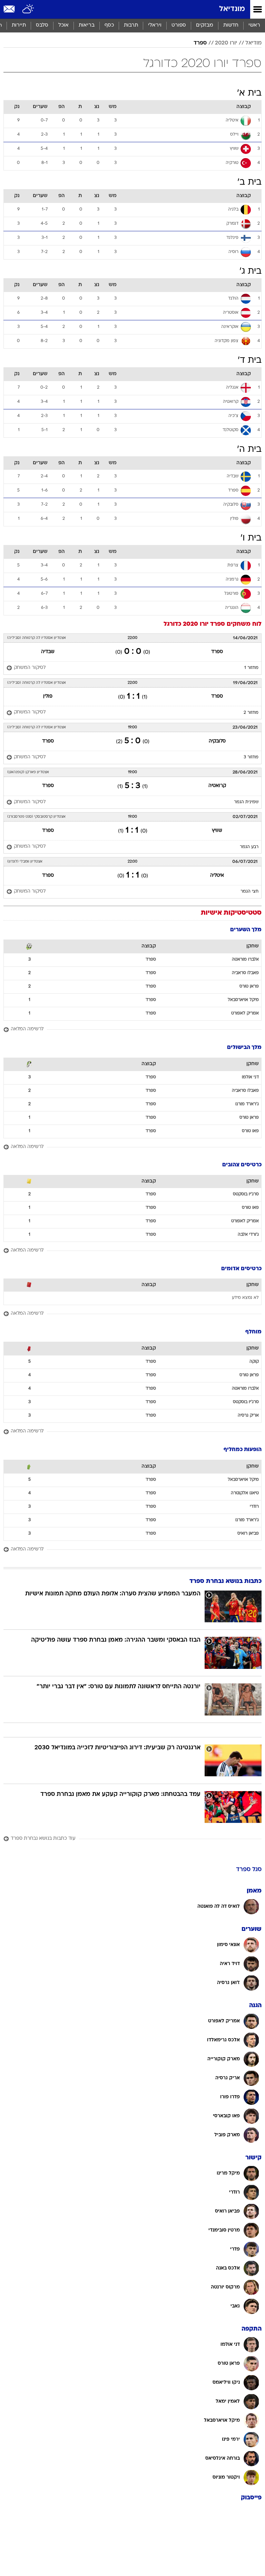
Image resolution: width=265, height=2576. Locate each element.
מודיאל (253, 43)
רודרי (254, 1507)
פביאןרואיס (248, 1534)
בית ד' (250, 361)
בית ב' (249, 182)
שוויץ (217, 831)
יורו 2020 (226, 43)
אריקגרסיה (248, 1416)
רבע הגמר (249, 847)
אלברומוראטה (245, 960)
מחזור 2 (251, 713)
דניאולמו (250, 1077)
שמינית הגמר (246, 802)
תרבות (131, 25)
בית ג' (251, 271)
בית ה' (249, 450)
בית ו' (251, 538)
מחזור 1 (251, 668)
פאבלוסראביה (245, 973)
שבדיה (48, 652)
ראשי (254, 25)
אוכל (63, 25)
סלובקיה (217, 741)
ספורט (179, 25)
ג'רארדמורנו (247, 1104)
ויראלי (155, 25)
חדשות (231, 25)
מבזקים (205, 25)
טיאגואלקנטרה (245, 1493)
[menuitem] (231, 26)
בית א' (249, 93)
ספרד (200, 43)
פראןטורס (249, 986)
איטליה (217, 876)
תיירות (19, 25)
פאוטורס (250, 1131)
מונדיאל (232, 9)
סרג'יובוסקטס (246, 1194)
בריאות (87, 25)
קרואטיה (217, 786)
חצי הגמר (249, 892)
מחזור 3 (251, 757)
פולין (48, 696)
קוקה (254, 1362)
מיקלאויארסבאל (243, 1000)
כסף (109, 25)
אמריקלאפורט (245, 1013)
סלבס (42, 25)
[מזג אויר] (28, 9)
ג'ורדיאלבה (248, 1235)
